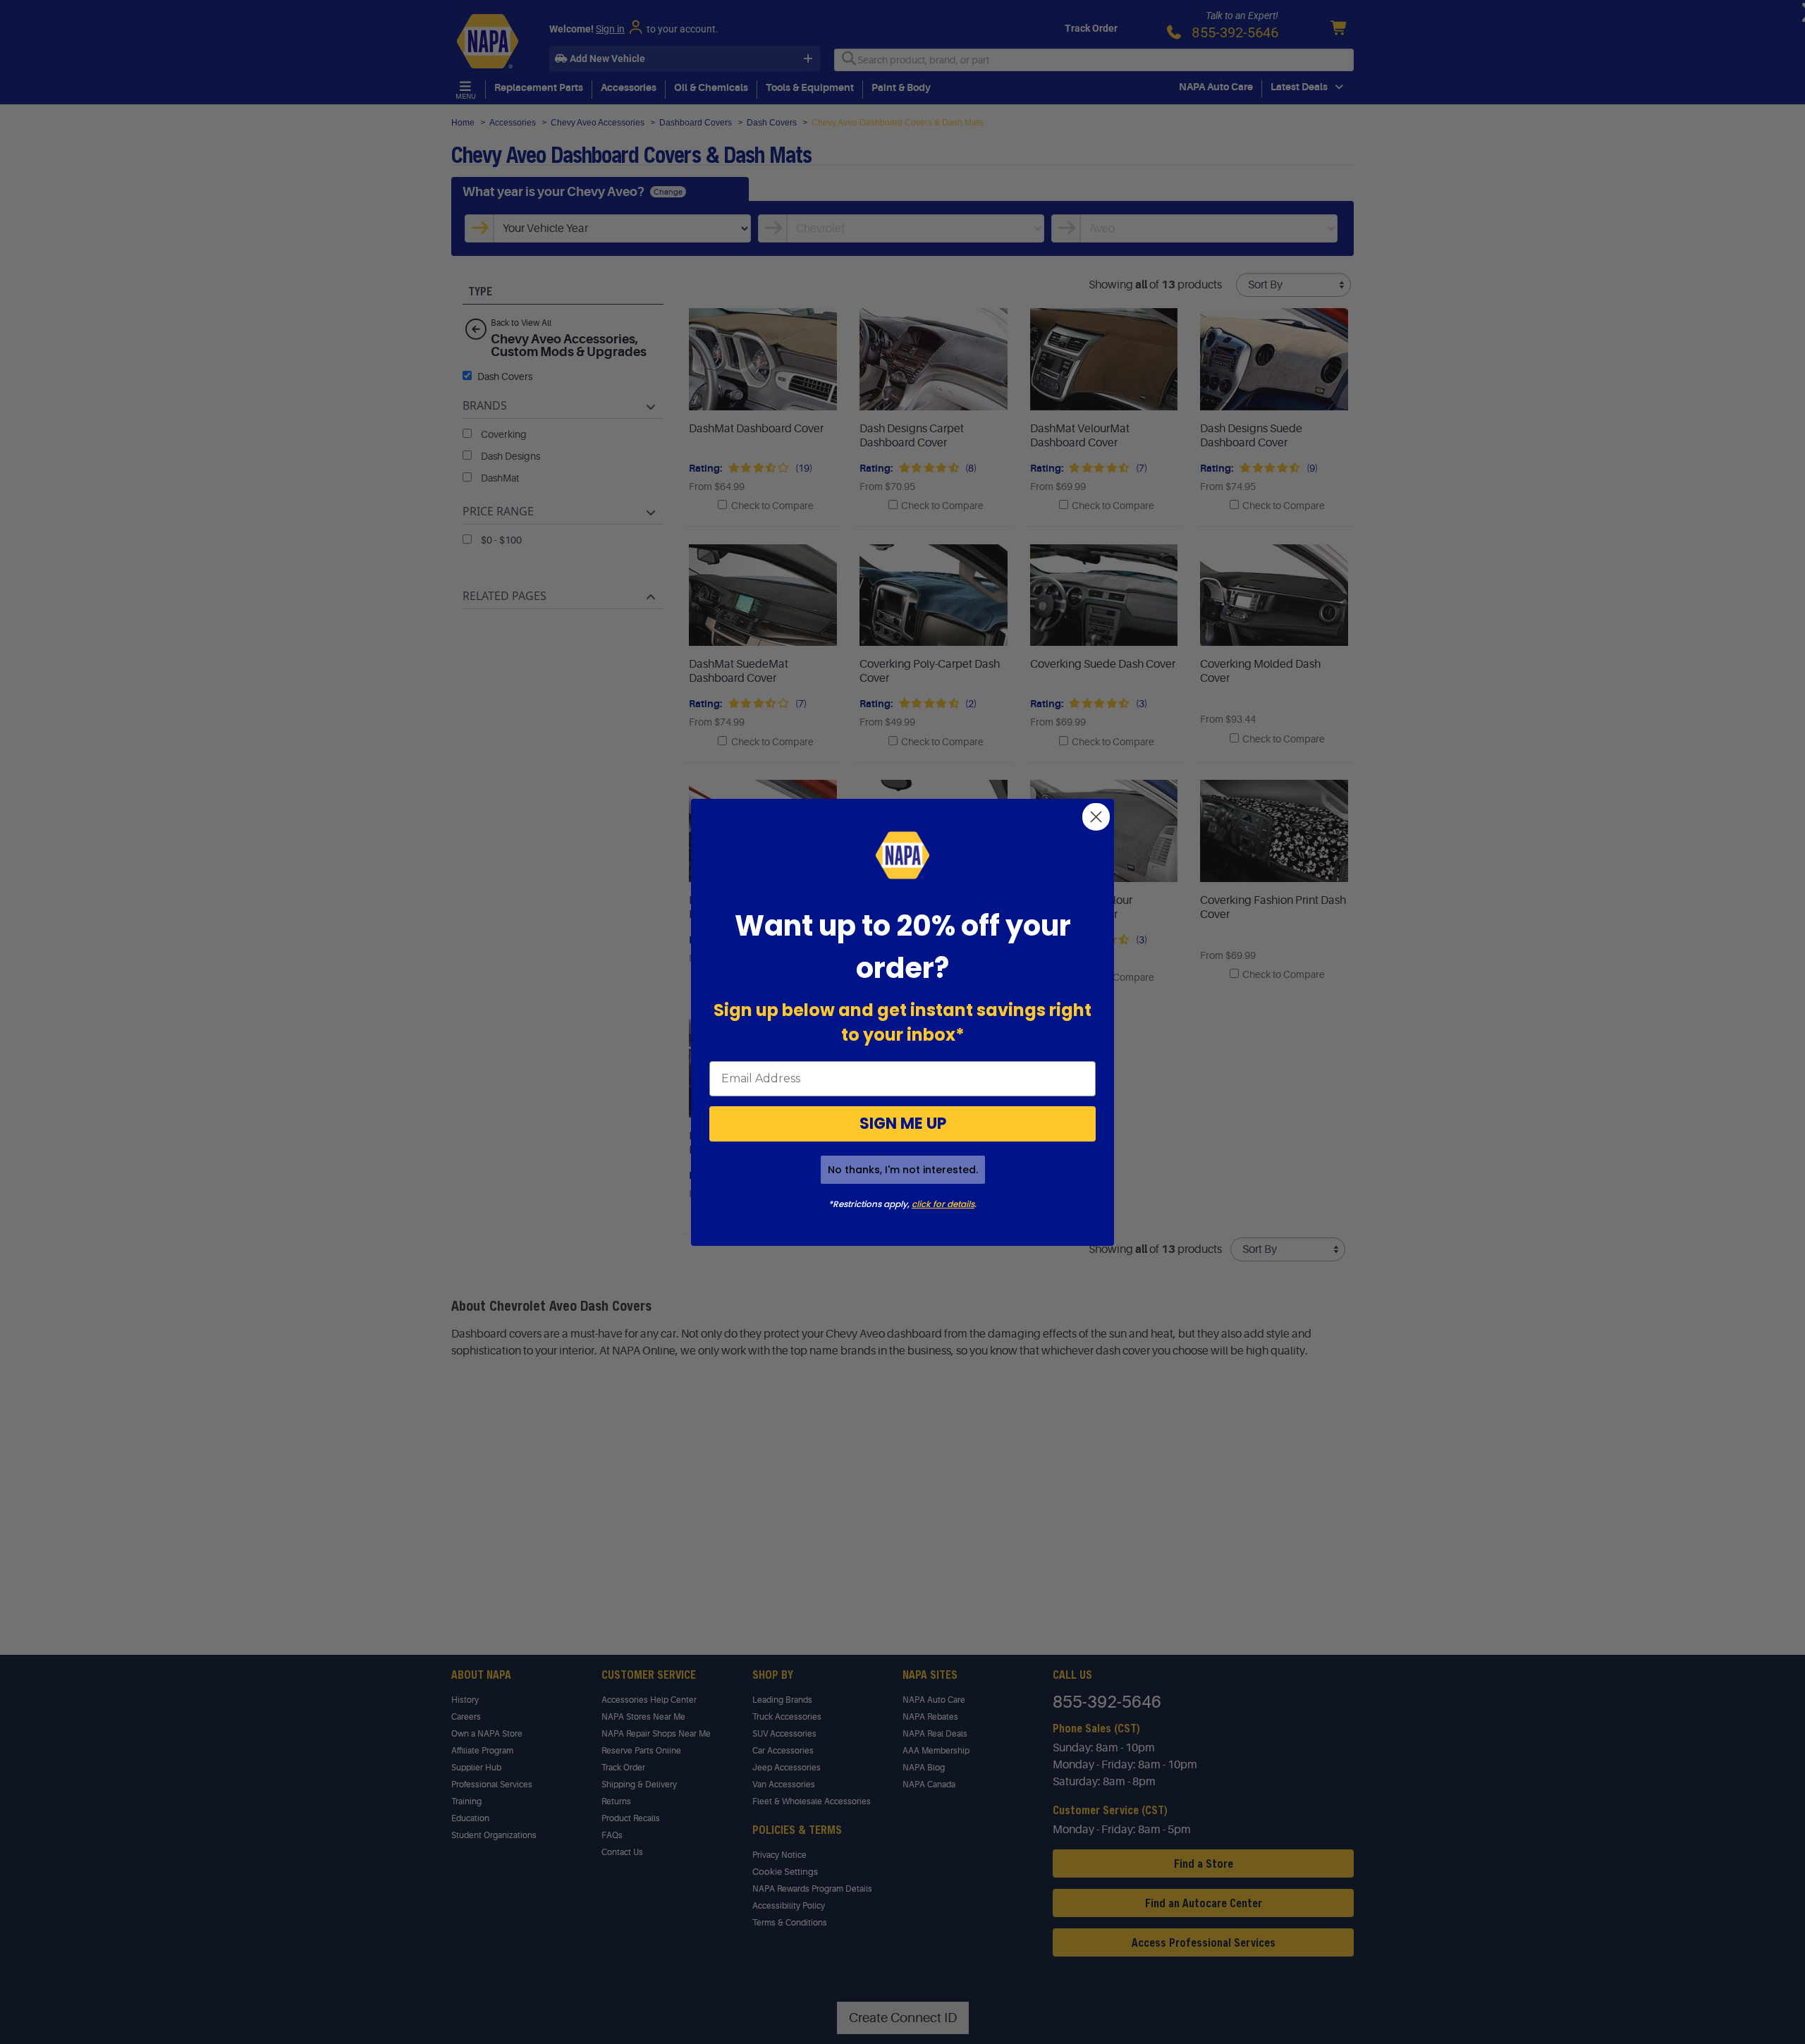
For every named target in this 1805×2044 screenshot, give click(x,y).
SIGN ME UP (903, 1124)
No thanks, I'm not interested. (903, 1170)
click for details (943, 1204)
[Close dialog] (1096, 817)
